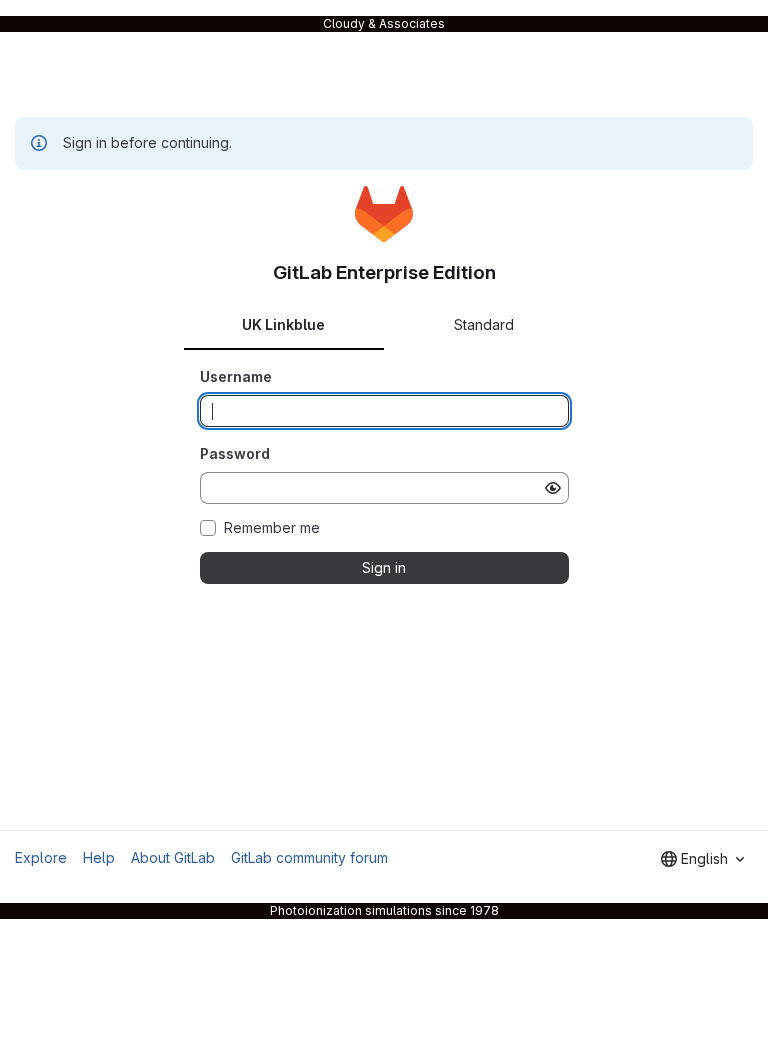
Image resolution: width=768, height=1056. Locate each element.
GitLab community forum (309, 857)
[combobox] (702, 859)
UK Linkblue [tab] (283, 324)
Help (99, 857)
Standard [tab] (484, 324)
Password (235, 453)
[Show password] (553, 488)
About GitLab (173, 857)
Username (236, 376)
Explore (41, 857)
